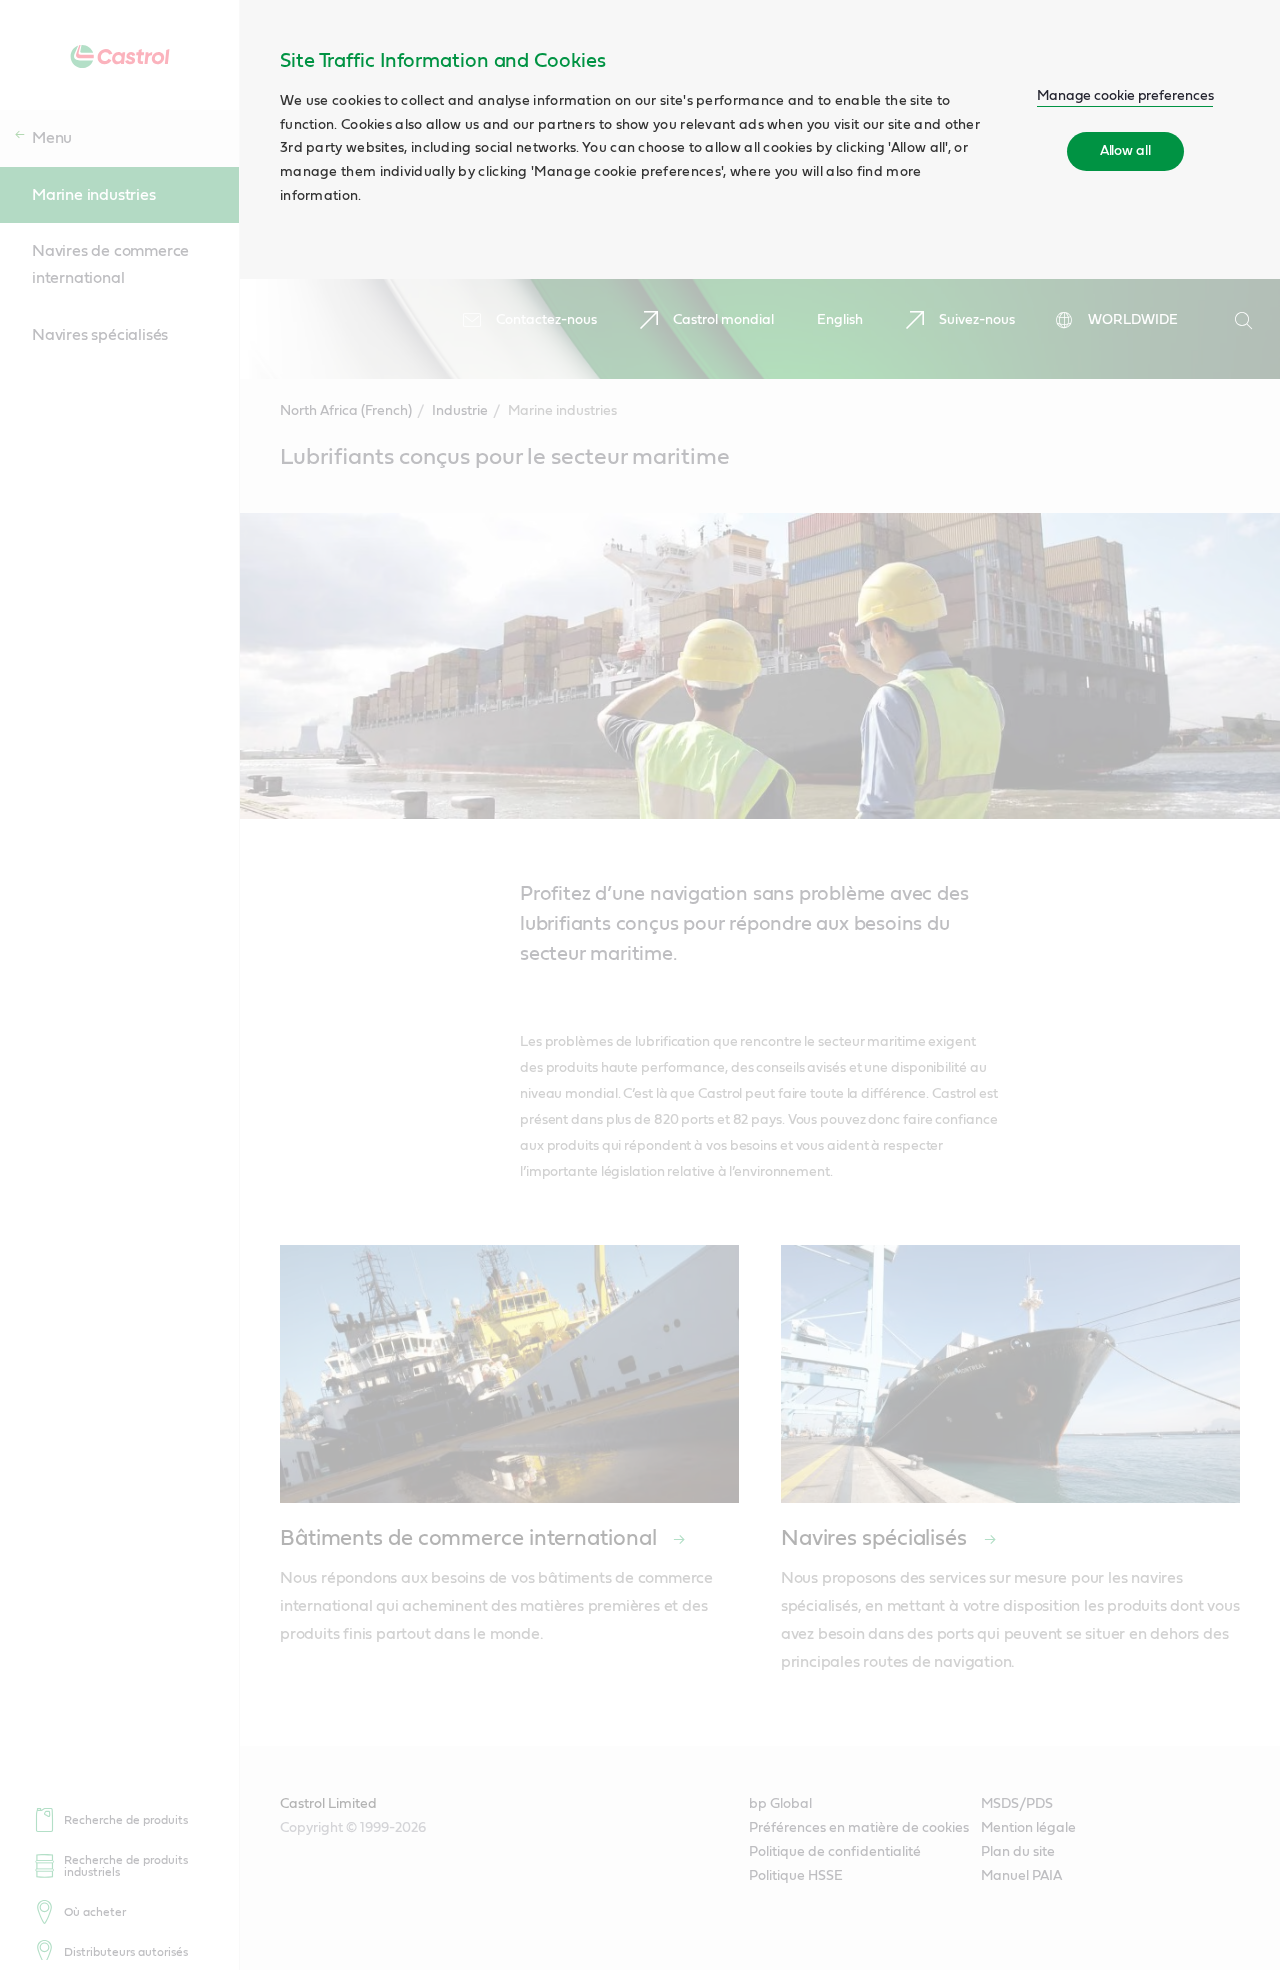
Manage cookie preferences (1125, 96)
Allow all (1125, 151)
